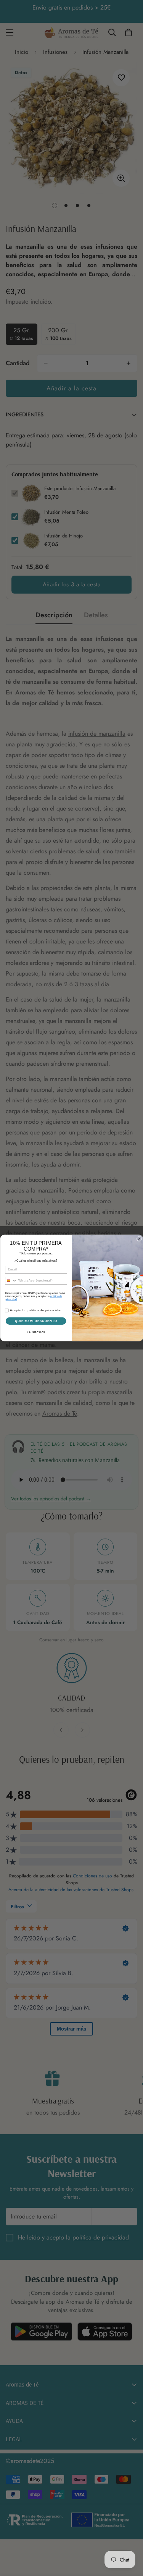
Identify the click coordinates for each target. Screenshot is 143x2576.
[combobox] (11, 1281)
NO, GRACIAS (36, 1332)
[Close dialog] (139, 1239)
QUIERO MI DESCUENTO (36, 1321)
